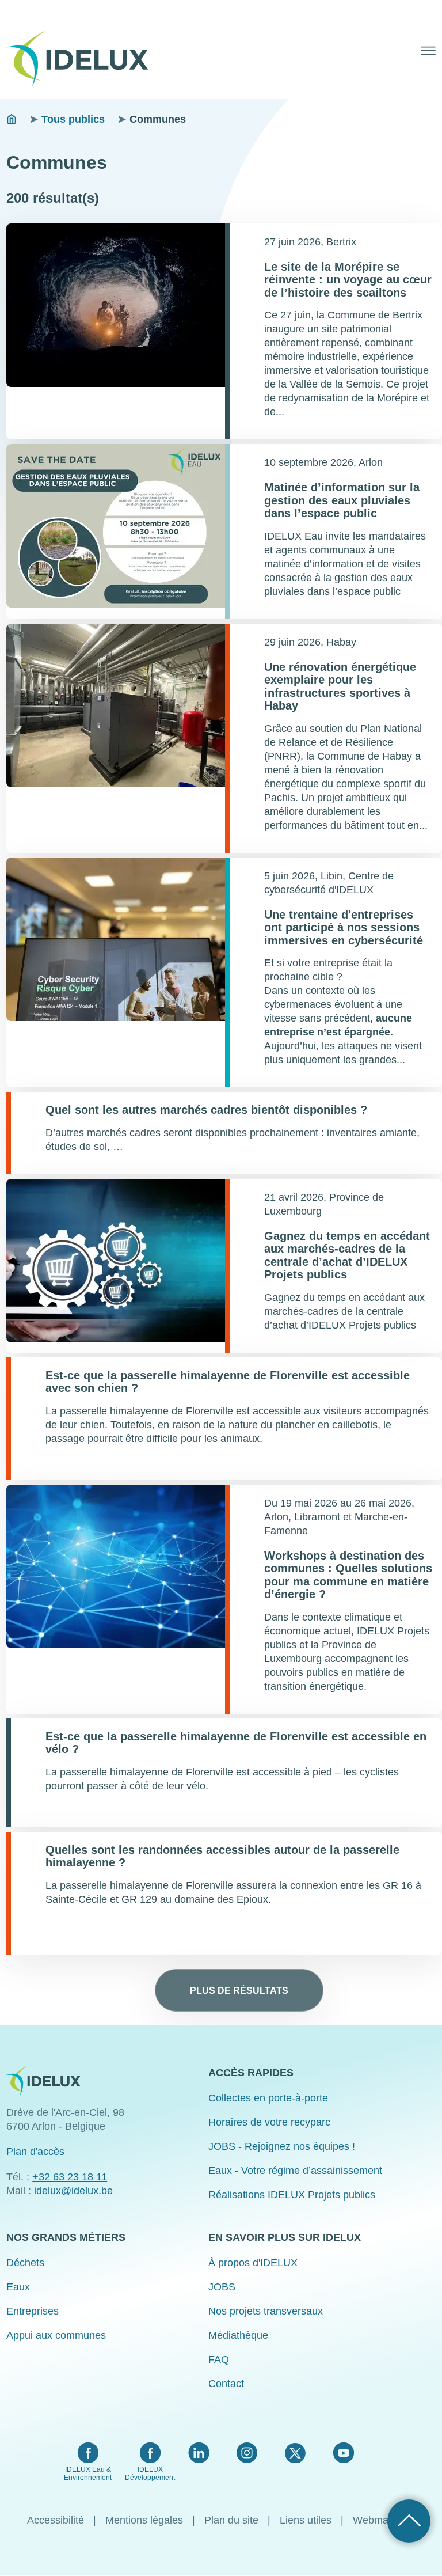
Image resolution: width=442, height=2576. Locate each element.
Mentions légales (144, 2520)
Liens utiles (306, 2520)
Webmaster (379, 2520)
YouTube (343, 2453)
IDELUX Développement (150, 2473)
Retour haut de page (409, 2521)
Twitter (295, 2453)
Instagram (247, 2453)
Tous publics (73, 119)
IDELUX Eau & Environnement (88, 2473)
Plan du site (231, 2520)
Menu (428, 51)
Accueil (12, 119)
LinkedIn (199, 2453)
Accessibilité (56, 2520)
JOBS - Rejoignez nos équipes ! (282, 2146)
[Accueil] (82, 59)
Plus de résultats (239, 1990)
